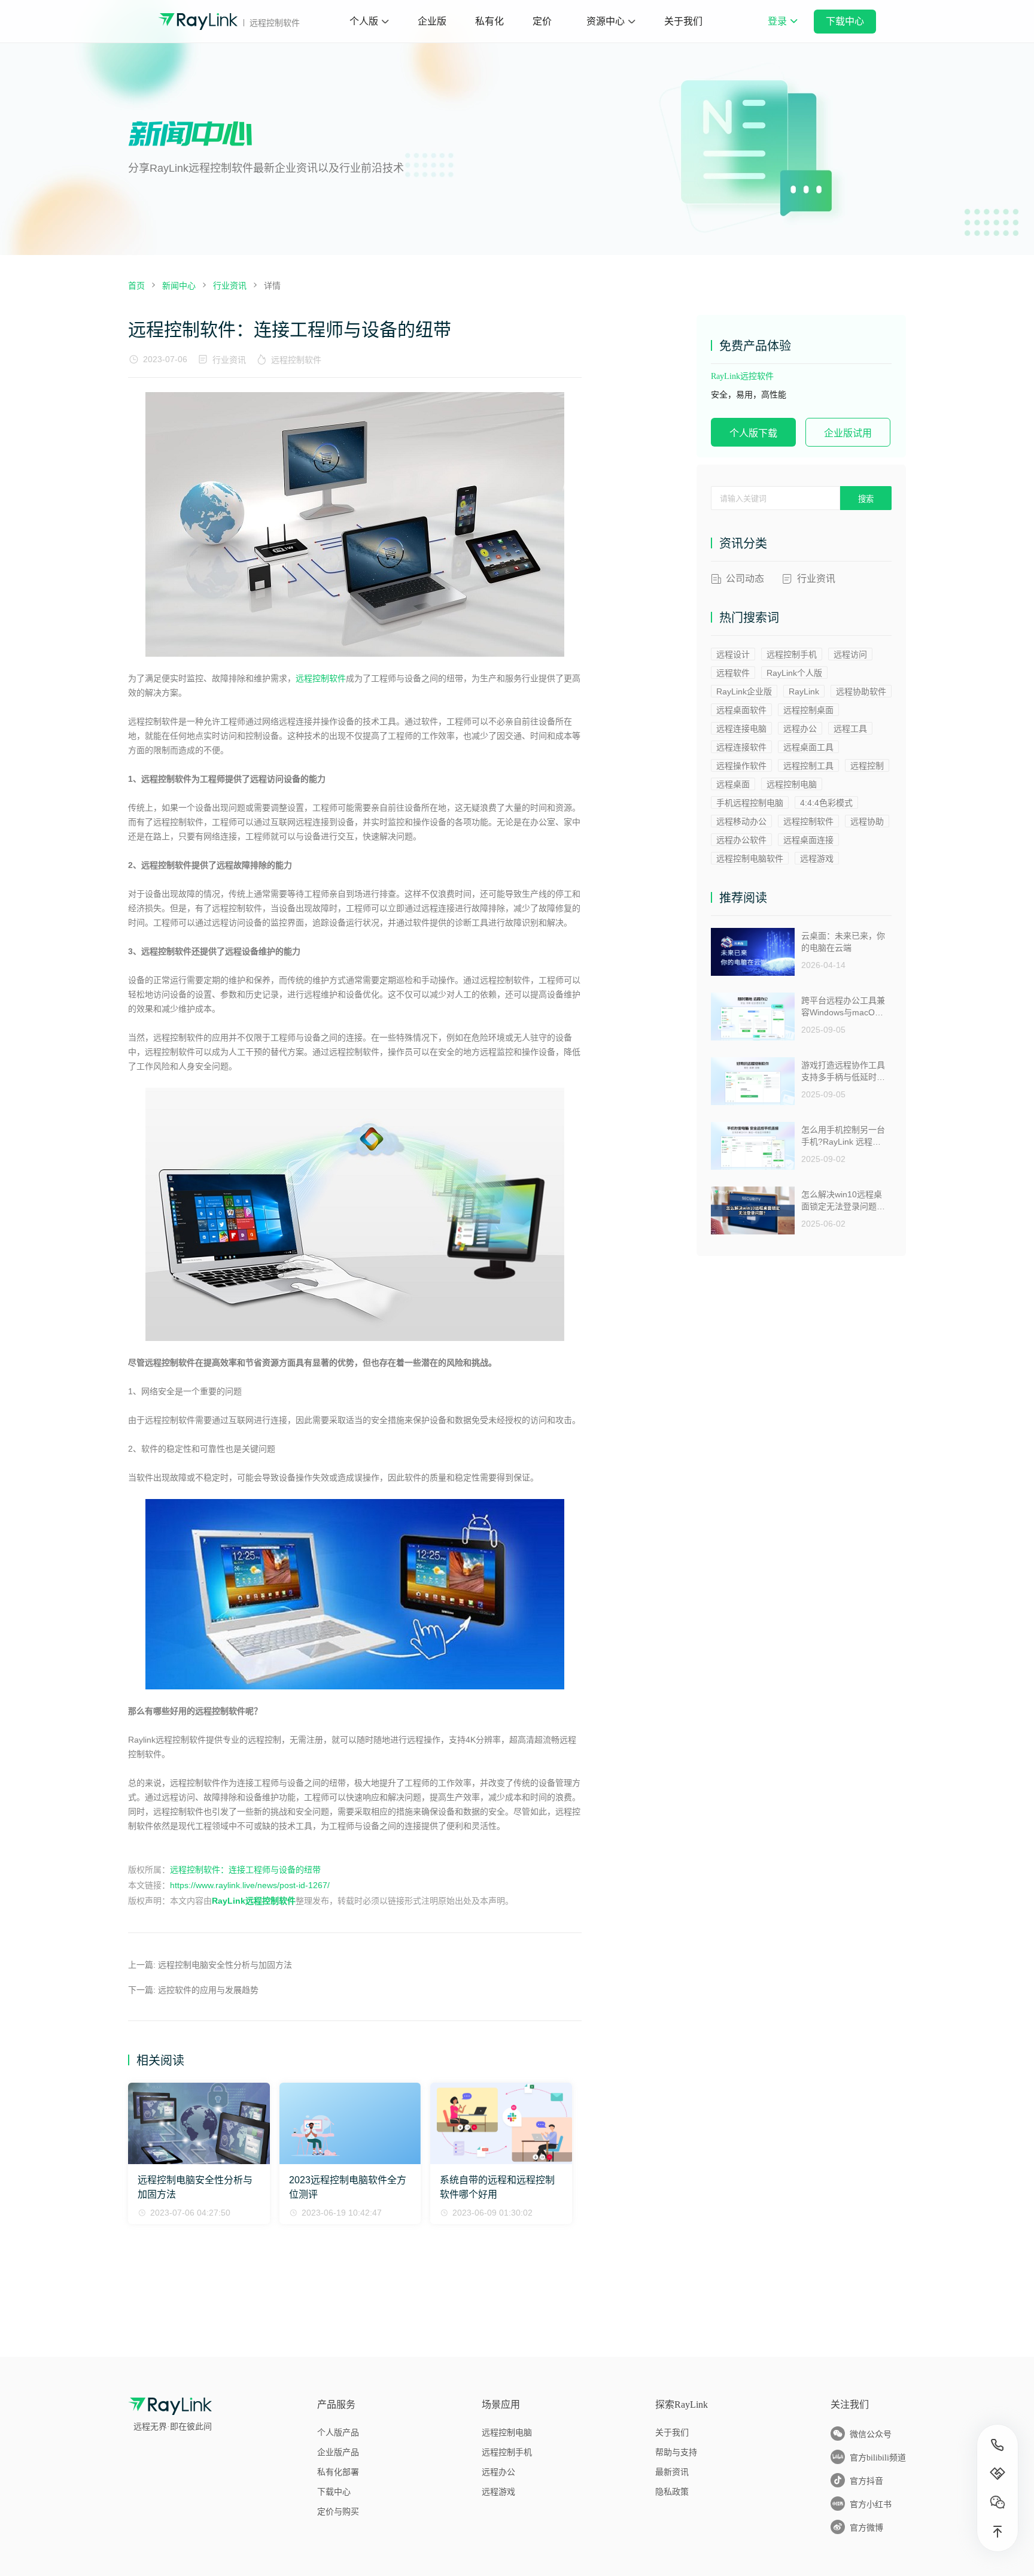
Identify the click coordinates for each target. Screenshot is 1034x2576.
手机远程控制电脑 (750, 803)
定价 (542, 21)
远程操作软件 (741, 766)
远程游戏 (817, 858)
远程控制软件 (296, 360)
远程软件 (733, 673)
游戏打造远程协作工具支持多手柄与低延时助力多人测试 (843, 1071)
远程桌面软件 (741, 710)
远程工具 (850, 729)
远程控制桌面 (808, 710)
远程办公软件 (741, 840)
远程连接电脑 (741, 729)
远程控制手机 (792, 654)
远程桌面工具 (808, 747)
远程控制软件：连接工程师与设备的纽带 (245, 1870)
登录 (782, 29)
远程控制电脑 (792, 784)
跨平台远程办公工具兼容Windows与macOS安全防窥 (843, 1007)
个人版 (364, 21)
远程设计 (733, 654)
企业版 (432, 21)
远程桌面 (733, 784)
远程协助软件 (861, 691)
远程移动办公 (741, 821)
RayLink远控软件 (742, 376)
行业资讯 (229, 360)
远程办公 (800, 729)
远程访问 (850, 654)
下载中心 (845, 21)
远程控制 (867, 766)
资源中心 (606, 21)
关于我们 (683, 21)
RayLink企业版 (744, 691)
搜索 (866, 499)
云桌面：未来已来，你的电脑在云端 (843, 942)
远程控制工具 (808, 766)
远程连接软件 (741, 747)
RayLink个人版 (794, 673)
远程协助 (867, 821)
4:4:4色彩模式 (826, 803)
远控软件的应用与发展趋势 (208, 1990)
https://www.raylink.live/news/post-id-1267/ (250, 1885)
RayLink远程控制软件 (254, 1901)
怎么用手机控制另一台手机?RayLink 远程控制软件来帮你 (843, 1136)
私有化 (489, 21)
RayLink (804, 691)
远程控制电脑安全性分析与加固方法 (225, 1965)
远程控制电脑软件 (750, 858)
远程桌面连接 (808, 840)
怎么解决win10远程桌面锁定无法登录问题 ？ (842, 1201)
